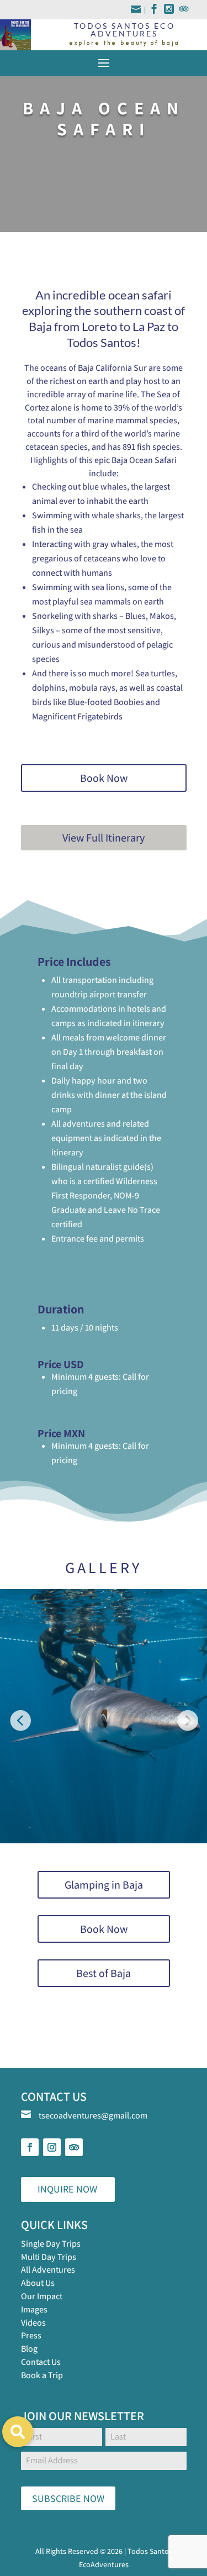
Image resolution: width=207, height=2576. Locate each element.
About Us (38, 2283)
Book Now (104, 778)
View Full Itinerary (104, 838)
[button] (18, 2432)
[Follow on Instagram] (52, 2147)
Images (34, 2309)
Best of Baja (104, 1973)
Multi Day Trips (49, 2257)
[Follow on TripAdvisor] (74, 2147)
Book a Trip (42, 2375)
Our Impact (42, 2296)
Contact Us (41, 2362)
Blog (29, 2349)
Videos (33, 2323)
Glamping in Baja (104, 1885)
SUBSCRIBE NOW (68, 2498)
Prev (20, 1716)
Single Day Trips (51, 2244)
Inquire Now (67, 2189)
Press (31, 2335)
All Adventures (48, 2270)
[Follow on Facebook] (30, 2147)
